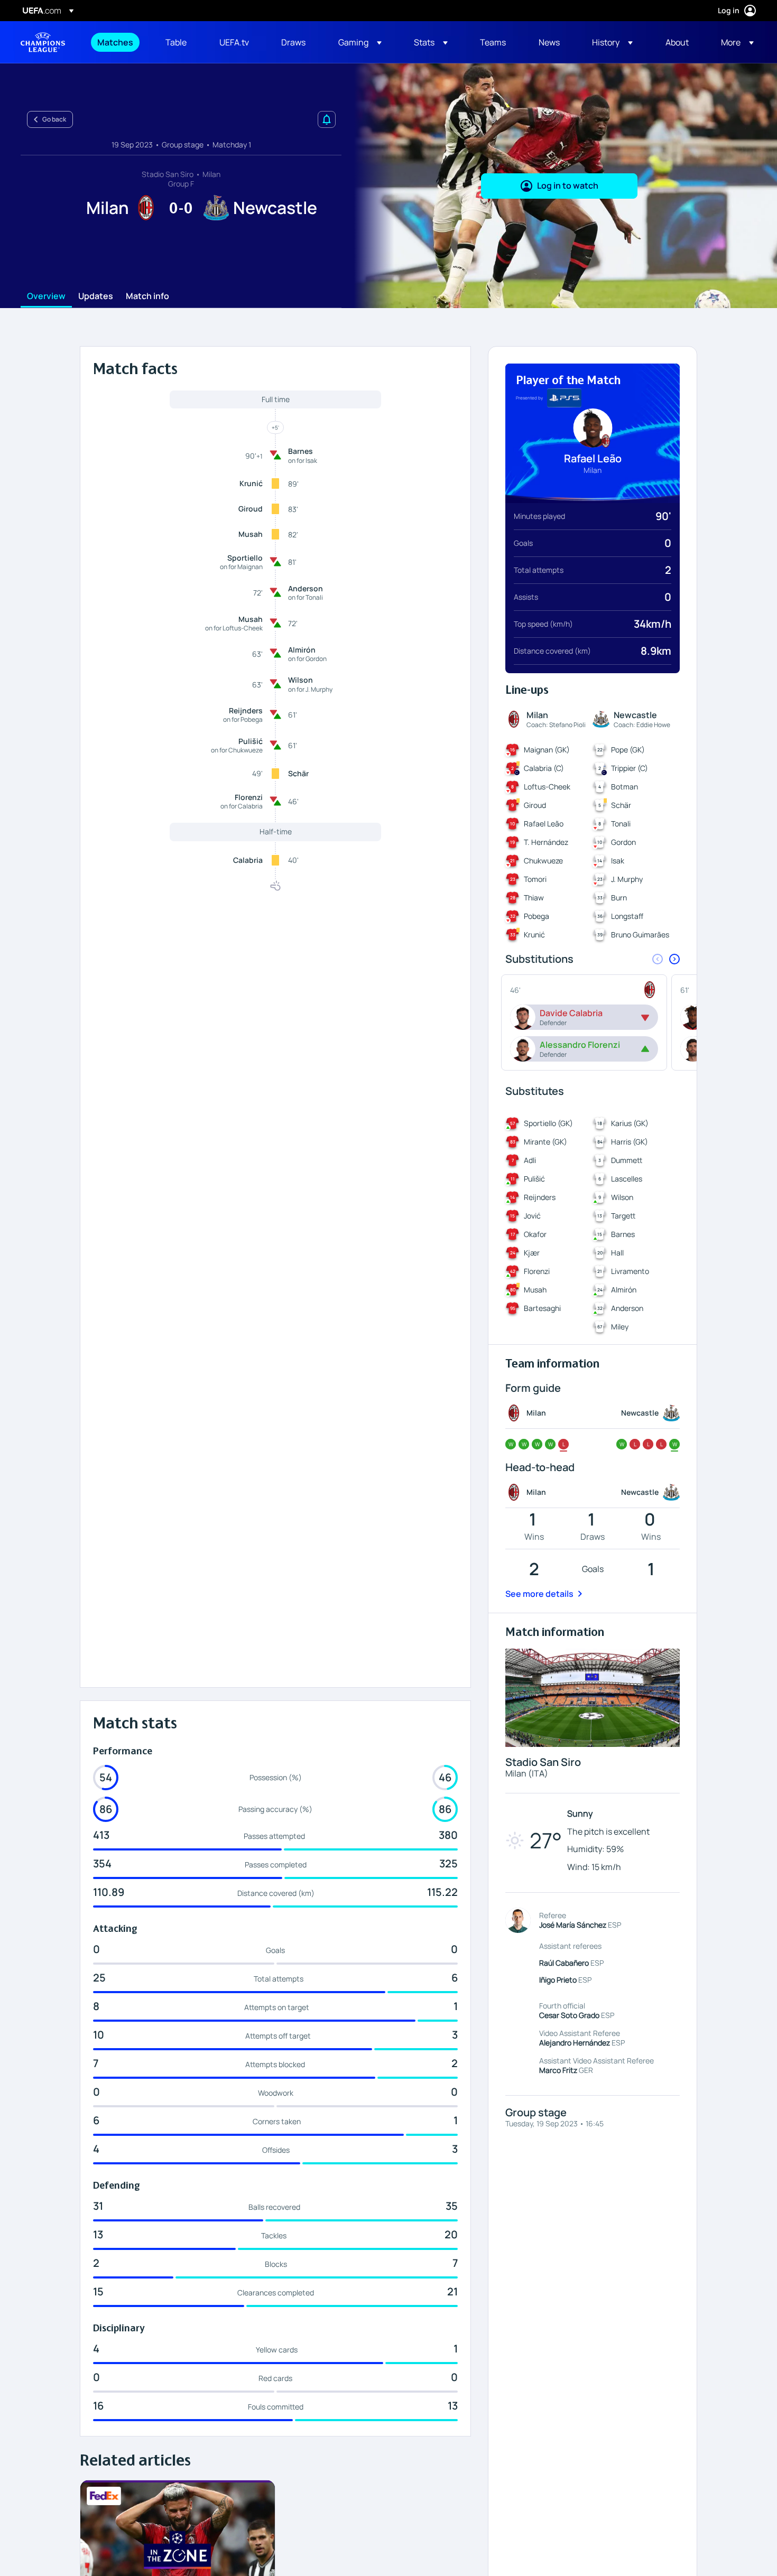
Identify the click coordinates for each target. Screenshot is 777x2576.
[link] (115, 42)
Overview (46, 296)
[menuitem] (118, 42)
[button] (360, 42)
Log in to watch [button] (568, 185)
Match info (147, 296)
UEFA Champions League (43, 42)
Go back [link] (54, 119)
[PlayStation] (564, 398)
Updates (96, 296)
